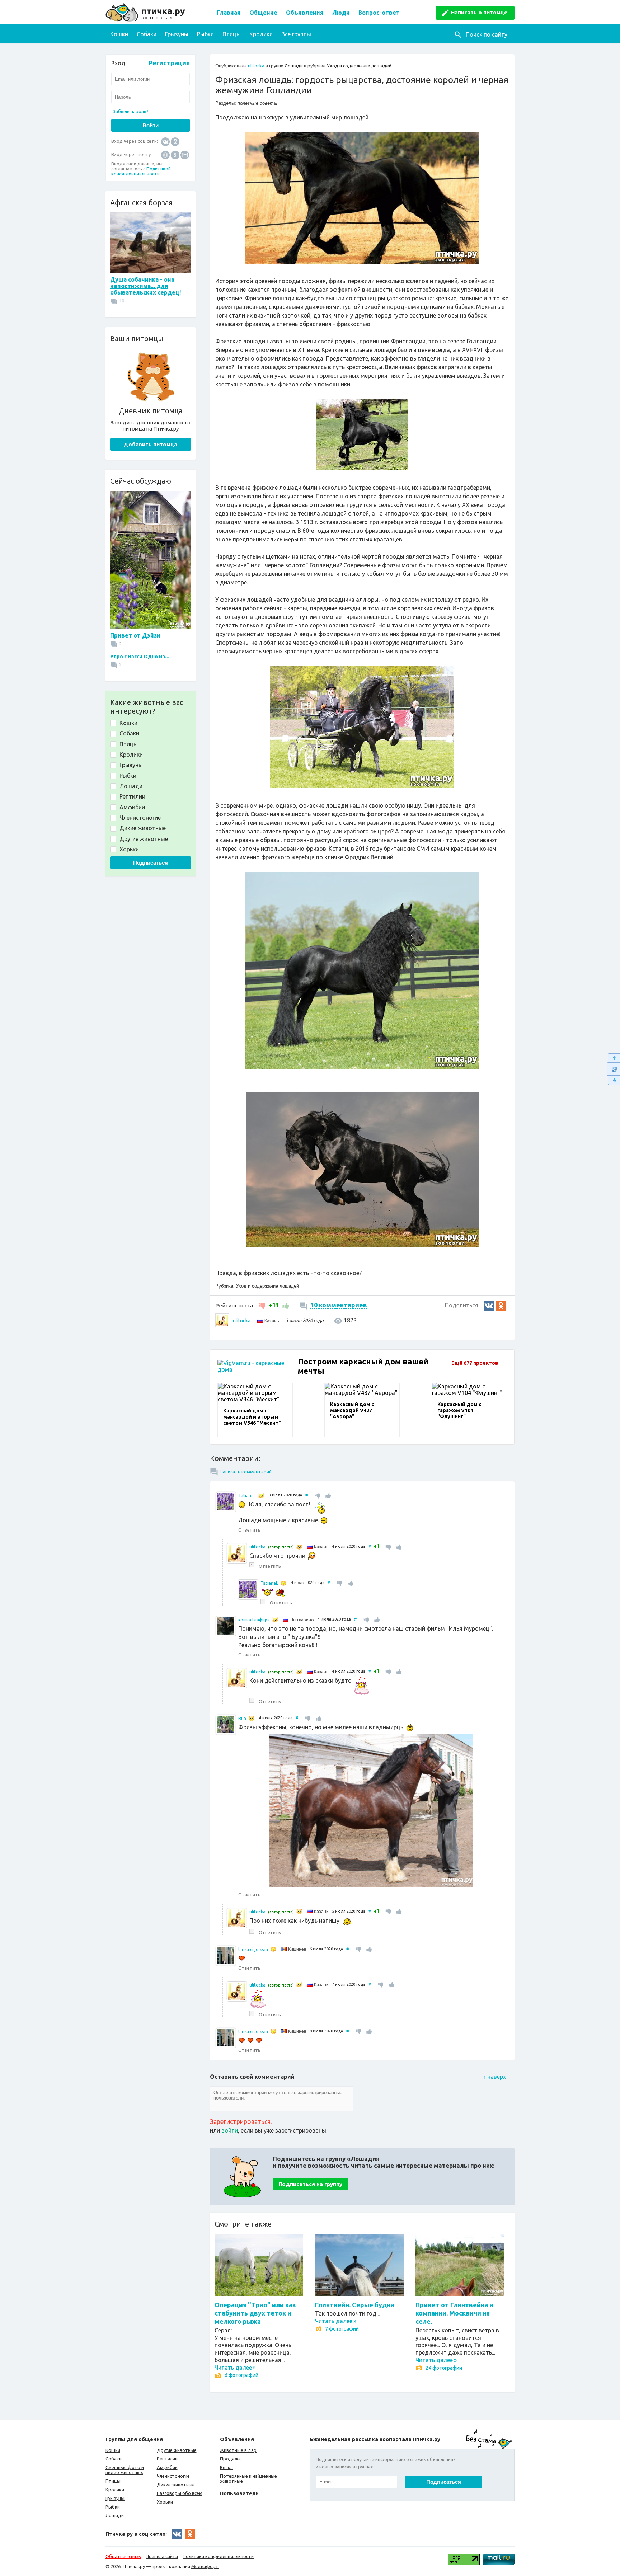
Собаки (147, 34)
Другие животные (177, 2450)
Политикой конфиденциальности (141, 171)
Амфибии (167, 2467)
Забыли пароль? (131, 111)
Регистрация (169, 63)
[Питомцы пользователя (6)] (261, 1496)
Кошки (119, 34)
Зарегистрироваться (240, 2121)
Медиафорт (205, 2566)
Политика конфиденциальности (218, 2556)
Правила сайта (162, 2556)
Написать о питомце (479, 12)
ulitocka (256, 66)
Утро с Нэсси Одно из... (140, 657)
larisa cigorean (253, 1949)
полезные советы (257, 103)
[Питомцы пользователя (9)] (299, 1547)
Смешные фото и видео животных (125, 2470)
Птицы (232, 34)
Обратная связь (123, 2556)
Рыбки (205, 34)
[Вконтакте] (165, 141)
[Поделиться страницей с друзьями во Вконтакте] (489, 1306)
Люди (341, 13)
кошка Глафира (254, 1620)
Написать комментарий (246, 1472)
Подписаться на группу (310, 2184)
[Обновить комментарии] (613, 1069)
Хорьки (165, 2502)
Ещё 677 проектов (475, 1363)
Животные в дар (238, 2450)
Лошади (294, 66)
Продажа (230, 2459)
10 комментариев (339, 1305)
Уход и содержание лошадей (359, 66)
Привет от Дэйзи (135, 635)
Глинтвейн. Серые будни (355, 2305)
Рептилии (167, 2459)
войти (230, 2130)
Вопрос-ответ (379, 13)
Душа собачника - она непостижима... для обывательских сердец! (145, 286)
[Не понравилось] (263, 1305)
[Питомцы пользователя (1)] (273, 1949)
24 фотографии (444, 2368)
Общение (263, 13)
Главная (229, 13)
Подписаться (151, 863)
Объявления (305, 13)
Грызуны (177, 34)
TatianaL (247, 1496)
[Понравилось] (285, 1305)
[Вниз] (613, 1080)
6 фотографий (241, 2375)
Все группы (296, 34)
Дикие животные (176, 2485)
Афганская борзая (141, 203)
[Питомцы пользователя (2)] (275, 1620)
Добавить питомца (150, 444)
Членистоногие (173, 2476)
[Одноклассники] (175, 141)
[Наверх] (613, 1058)
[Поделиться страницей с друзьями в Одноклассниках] (501, 1306)
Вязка (226, 2467)
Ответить (249, 1530)
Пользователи (239, 2493)
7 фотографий (342, 2329)
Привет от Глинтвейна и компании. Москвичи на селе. (454, 2313)
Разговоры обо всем (180, 2493)
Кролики (261, 34)
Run (242, 1718)
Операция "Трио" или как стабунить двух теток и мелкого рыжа (255, 2313)
